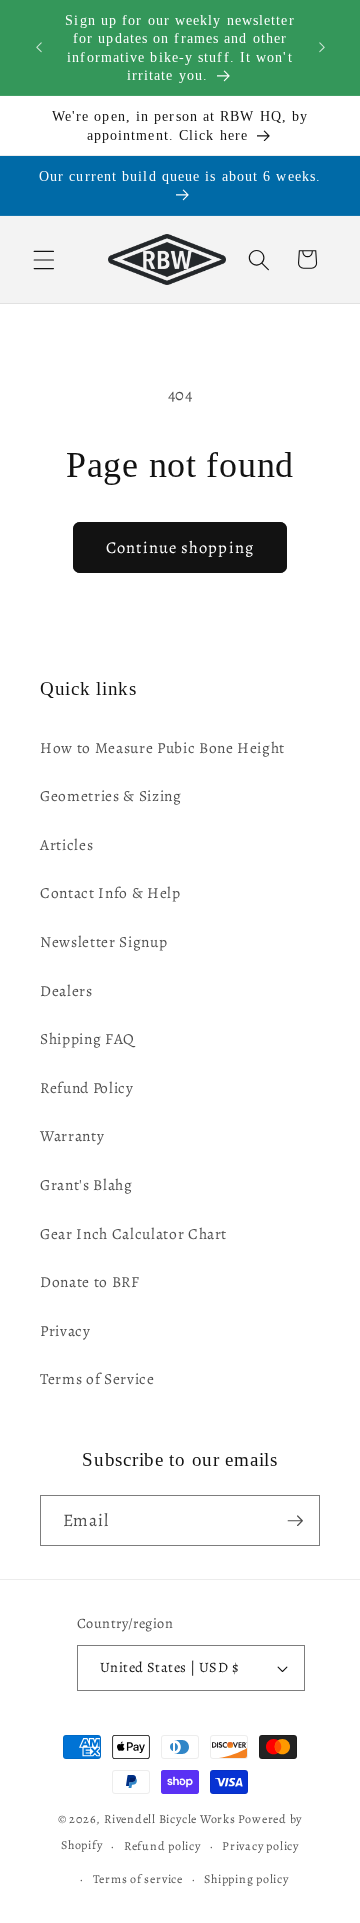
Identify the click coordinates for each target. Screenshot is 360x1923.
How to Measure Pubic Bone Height (162, 747)
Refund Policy (87, 1087)
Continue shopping (180, 547)
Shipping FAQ (87, 1038)
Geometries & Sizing (111, 795)
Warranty (72, 1135)
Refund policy (162, 1846)
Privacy (65, 1330)
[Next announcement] (322, 48)
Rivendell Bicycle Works (170, 1819)
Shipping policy (246, 1879)
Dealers (66, 990)
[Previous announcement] (39, 48)
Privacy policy (260, 1846)
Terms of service (138, 1879)
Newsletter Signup (103, 941)
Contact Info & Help (110, 892)
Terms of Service (97, 1378)
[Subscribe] (295, 1521)
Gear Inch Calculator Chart (133, 1233)
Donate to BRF (90, 1281)
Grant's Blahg (86, 1184)
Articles (66, 844)
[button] (44, 259)
